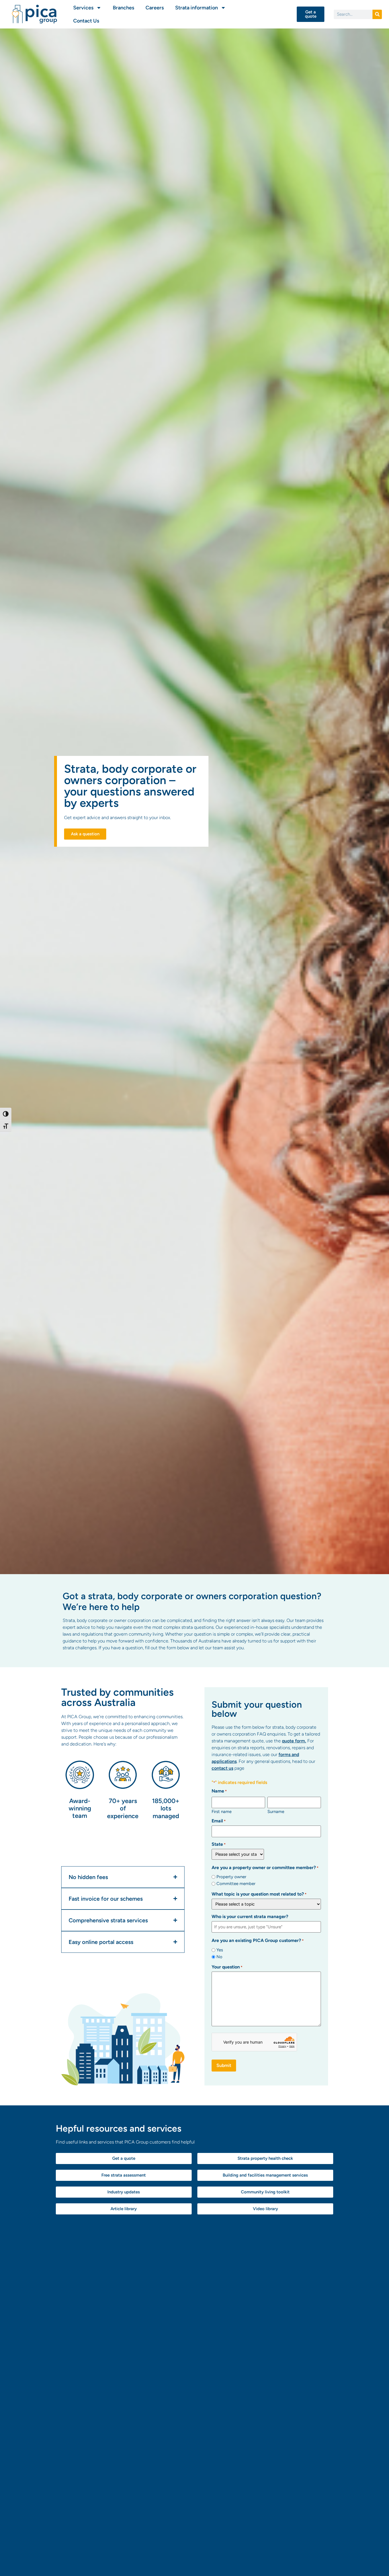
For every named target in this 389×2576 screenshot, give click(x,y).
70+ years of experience (123, 1808)
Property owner (231, 1877)
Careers (155, 8)
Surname (276, 1811)
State (219, 1844)
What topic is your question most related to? (259, 1894)
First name (222, 1811)
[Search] (377, 14)
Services (83, 8)
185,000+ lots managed (166, 1808)
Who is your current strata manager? (250, 1917)
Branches (123, 8)
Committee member (236, 1884)
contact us (222, 1768)
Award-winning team (80, 1808)
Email (219, 1821)
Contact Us (86, 21)
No (219, 1957)
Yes (220, 1950)
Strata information (196, 8)
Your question (227, 1967)
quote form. (294, 1741)
